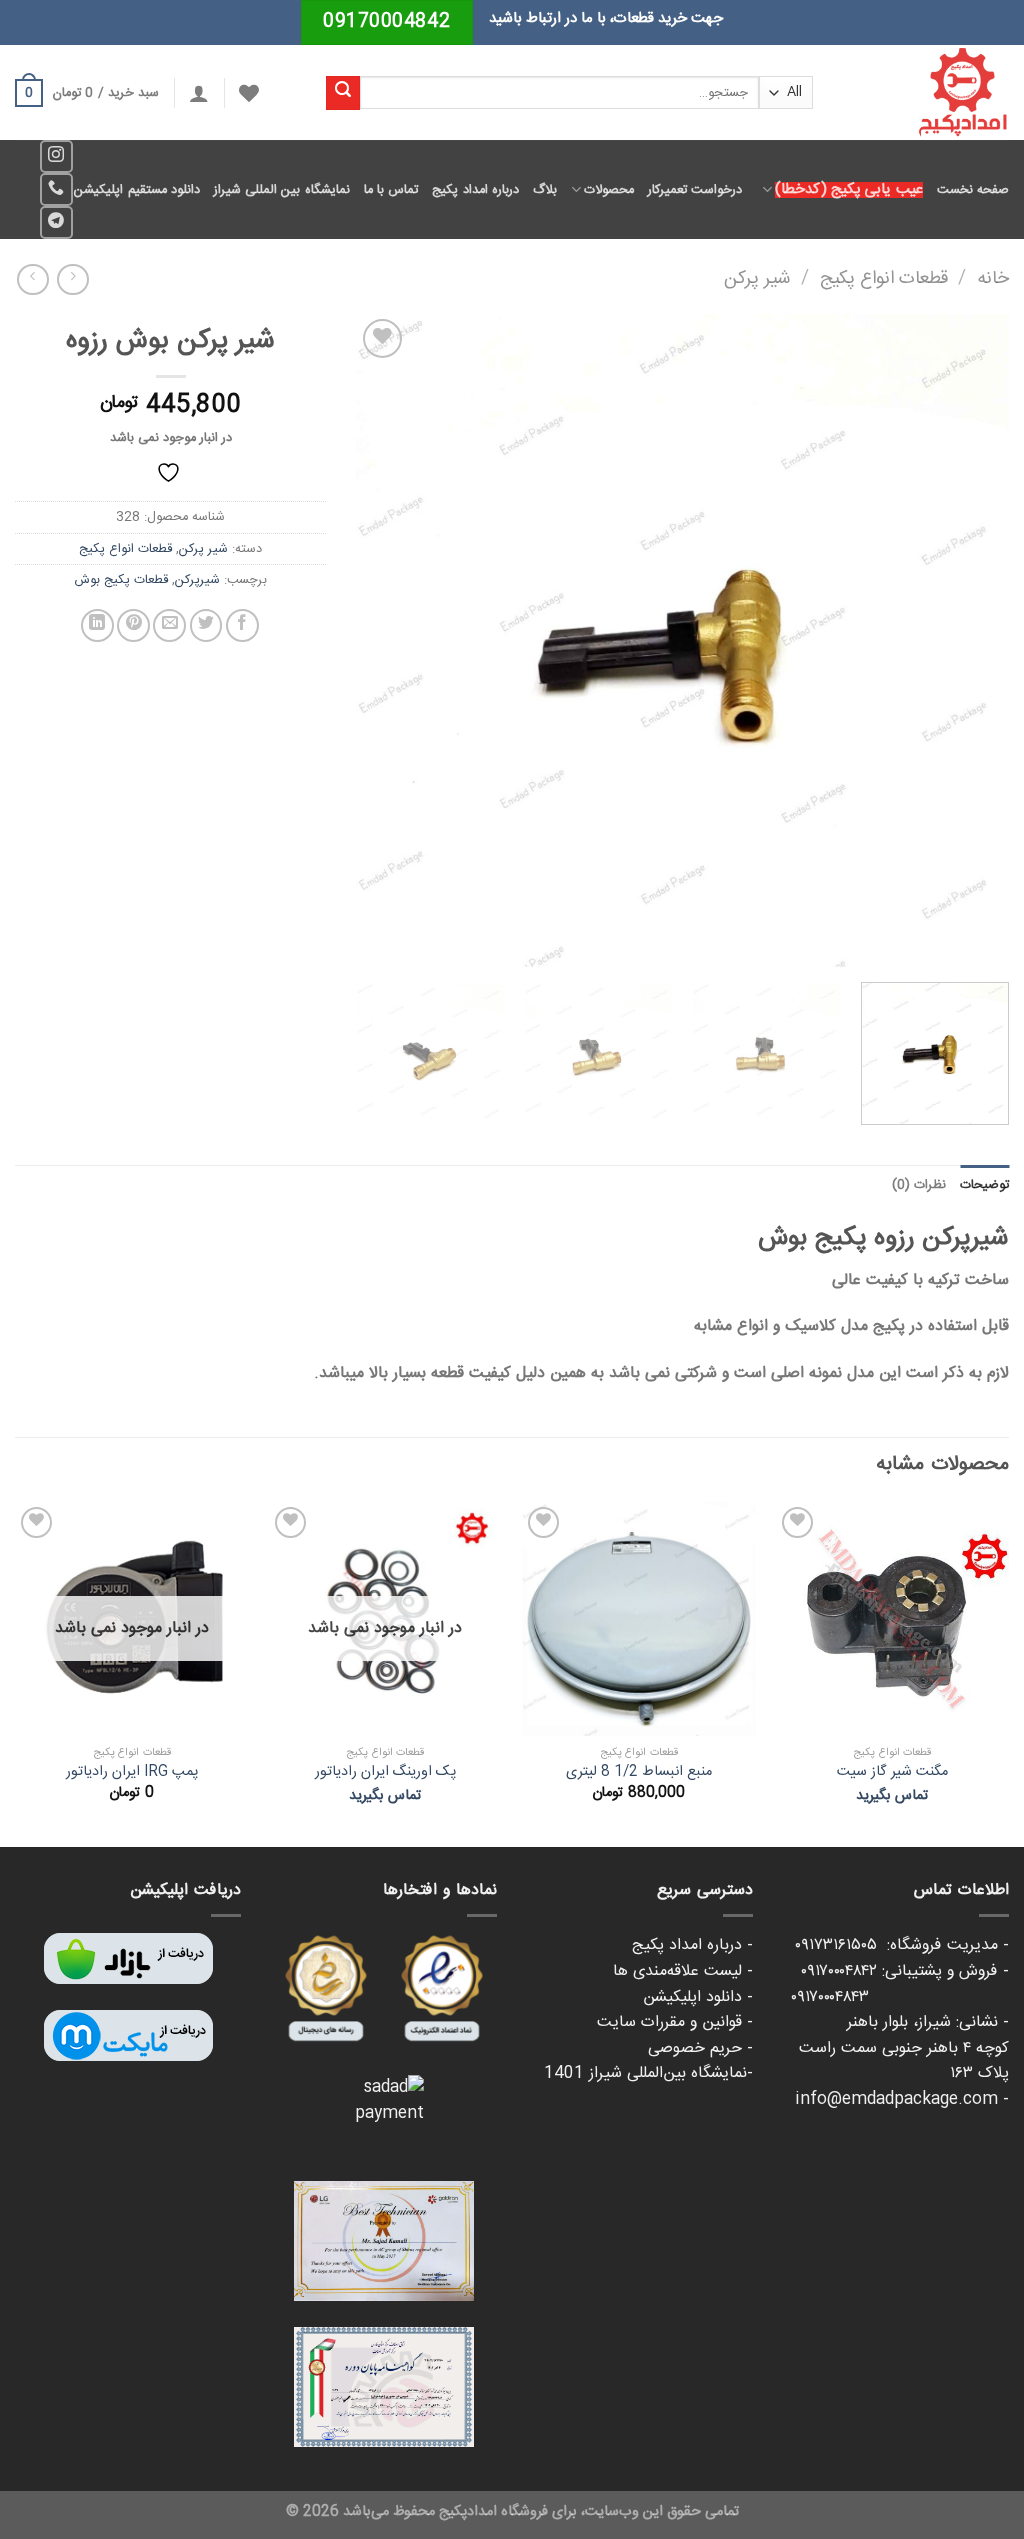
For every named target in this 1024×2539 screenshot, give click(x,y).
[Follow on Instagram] (56, 156)
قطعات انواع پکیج (884, 279)
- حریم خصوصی (700, 2048)
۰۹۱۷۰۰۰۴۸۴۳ (900, 1997)
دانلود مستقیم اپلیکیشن (137, 190)
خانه (993, 279)
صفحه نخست (973, 190)
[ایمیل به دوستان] (169, 625)
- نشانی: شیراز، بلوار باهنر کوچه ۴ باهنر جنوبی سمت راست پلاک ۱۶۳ (904, 2048)
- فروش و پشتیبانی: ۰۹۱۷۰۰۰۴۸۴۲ (905, 1971)
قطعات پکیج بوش (121, 580)
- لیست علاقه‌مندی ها (683, 1971)
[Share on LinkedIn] (97, 625)
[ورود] (199, 93)
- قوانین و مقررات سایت (675, 2022)
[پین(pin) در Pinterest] (133, 625)
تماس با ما (391, 190)
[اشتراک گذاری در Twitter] (206, 625)
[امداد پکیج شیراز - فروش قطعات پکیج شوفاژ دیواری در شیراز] (926, 92)
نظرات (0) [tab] (919, 1185)
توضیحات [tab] (984, 1185)
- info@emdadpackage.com (902, 2099)
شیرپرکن (197, 580)
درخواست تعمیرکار (695, 190)
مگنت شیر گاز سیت (892, 1772)
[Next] (380, 640)
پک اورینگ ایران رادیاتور (385, 1772)
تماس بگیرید (892, 1796)
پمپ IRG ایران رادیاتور (132, 1772)
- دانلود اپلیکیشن (698, 1997)
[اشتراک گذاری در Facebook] (242, 625)
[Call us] (56, 189)
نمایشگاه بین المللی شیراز (282, 190)
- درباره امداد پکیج (692, 1945)
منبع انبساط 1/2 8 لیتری (639, 1772)
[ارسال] (343, 93)
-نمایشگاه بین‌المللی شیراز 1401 (648, 2073)
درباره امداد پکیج (475, 190)
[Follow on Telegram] (56, 222)
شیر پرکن (757, 279)
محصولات (609, 190)
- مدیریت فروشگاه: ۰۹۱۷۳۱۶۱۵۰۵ (902, 1945)
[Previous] (971, 640)
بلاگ (545, 190)
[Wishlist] (249, 93)
